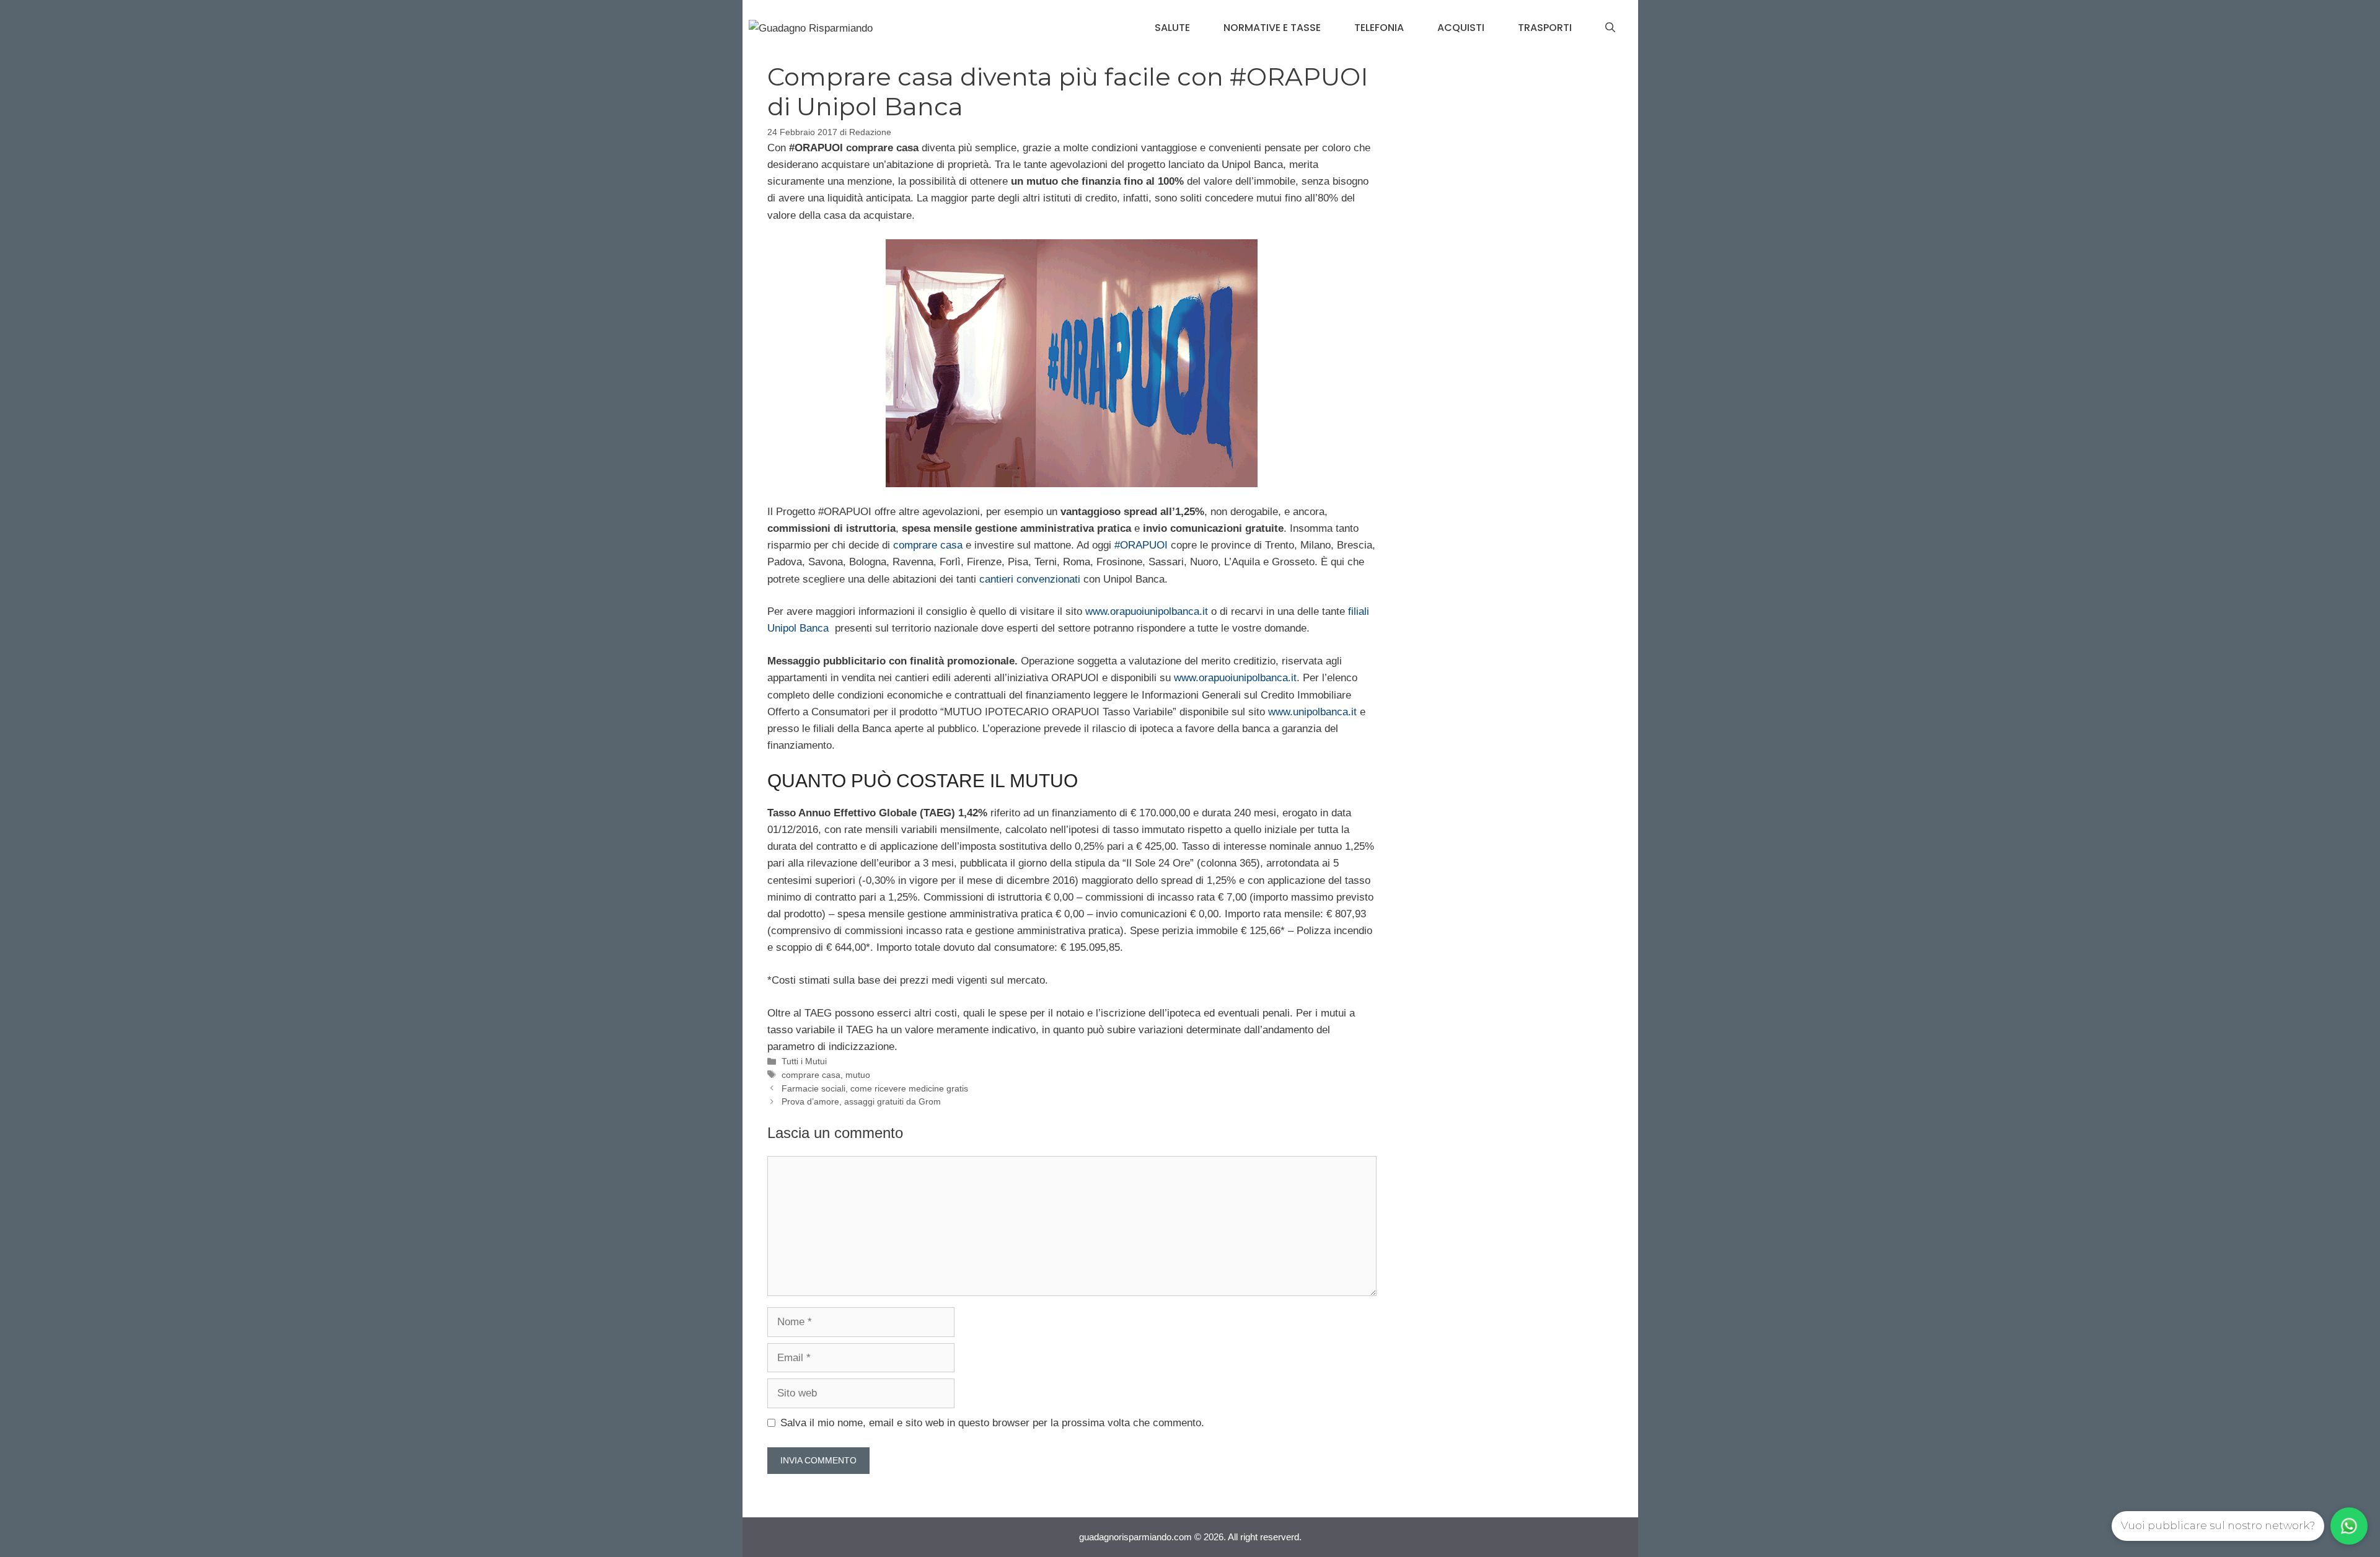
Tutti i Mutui (804, 1061)
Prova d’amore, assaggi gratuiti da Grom (861, 1101)
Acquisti (1461, 28)
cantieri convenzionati (1030, 579)
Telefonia (1379, 28)
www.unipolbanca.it (1312, 712)
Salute (1172, 28)
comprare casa (928, 545)
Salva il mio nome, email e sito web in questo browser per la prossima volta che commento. (992, 1423)
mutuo (858, 1075)
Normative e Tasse (1272, 28)
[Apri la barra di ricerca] (1610, 28)
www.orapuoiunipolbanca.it (1147, 611)
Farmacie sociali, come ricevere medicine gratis (875, 1088)
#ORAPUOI (1141, 545)
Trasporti (1545, 28)
